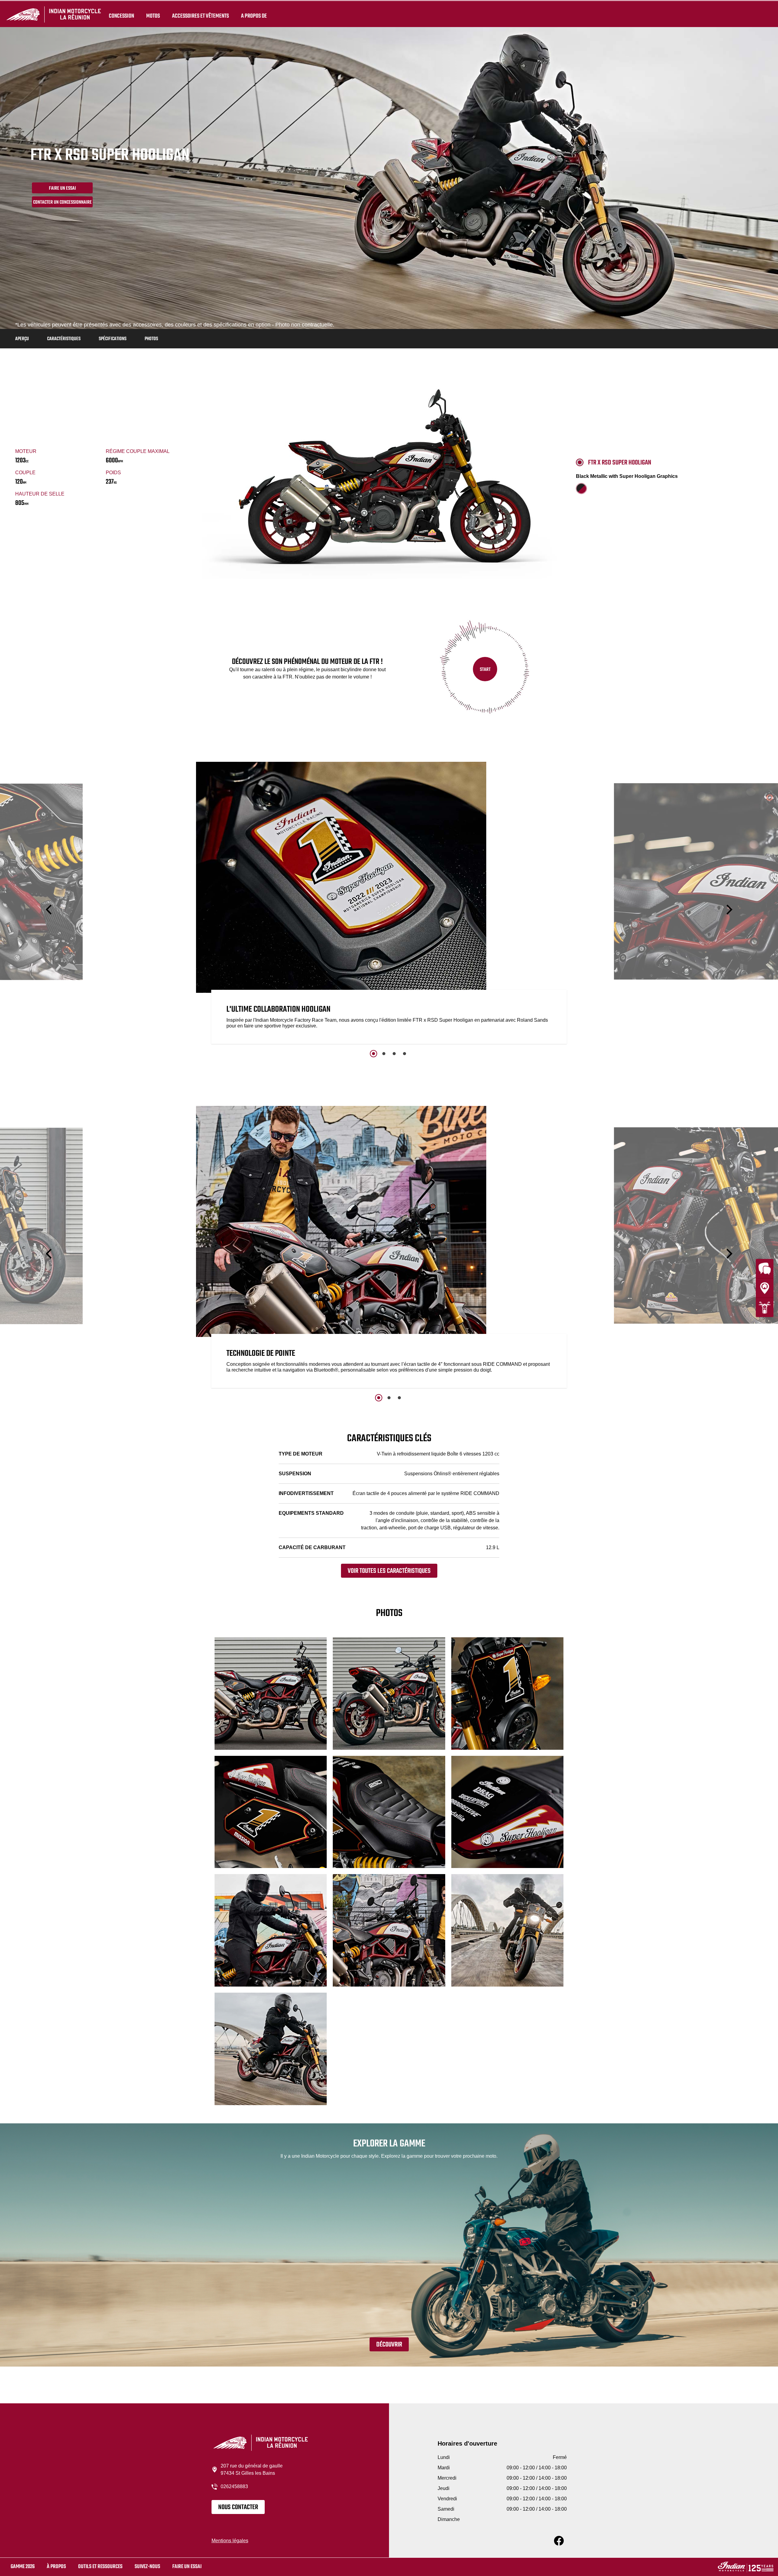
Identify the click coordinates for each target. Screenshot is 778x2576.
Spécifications (113, 339)
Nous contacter (238, 2507)
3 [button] (394, 1054)
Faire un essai (187, 2567)
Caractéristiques (64, 339)
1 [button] (374, 1054)
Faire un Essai (62, 188)
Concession (121, 16)
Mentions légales (230, 2541)
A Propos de (254, 16)
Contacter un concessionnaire (62, 202)
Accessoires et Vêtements (200, 16)
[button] (50, 910)
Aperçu (22, 339)
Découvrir (389, 2345)
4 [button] (404, 1054)
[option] (389, 904)
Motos (153, 16)
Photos (151, 339)
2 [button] (384, 1054)
